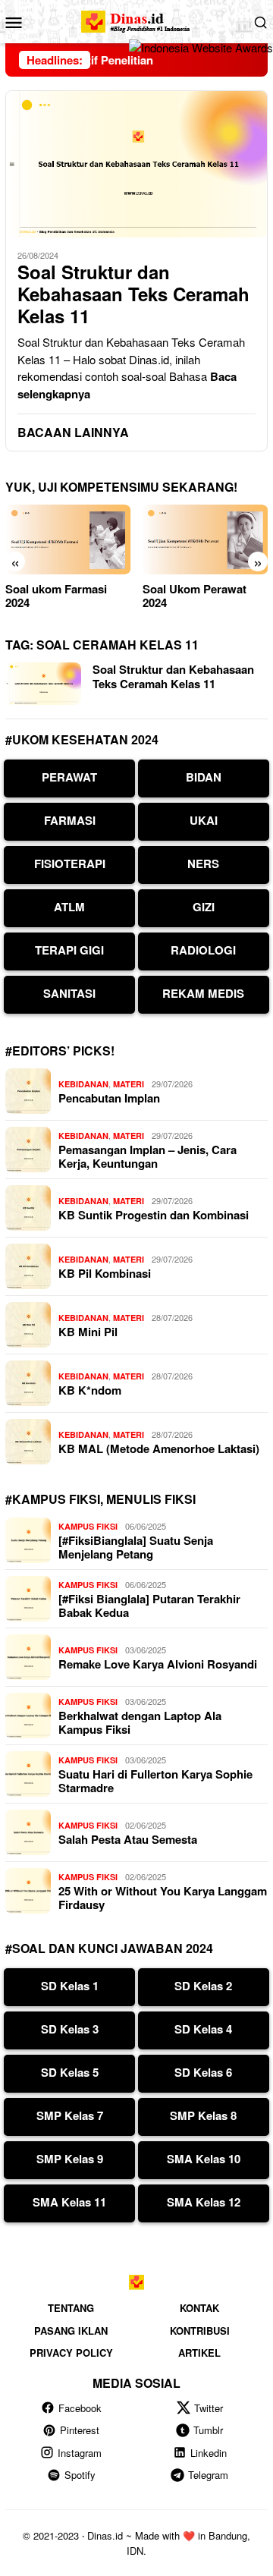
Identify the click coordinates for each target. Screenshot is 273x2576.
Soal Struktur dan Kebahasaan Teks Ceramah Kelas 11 (133, 294)
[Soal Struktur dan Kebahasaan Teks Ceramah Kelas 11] (136, 164)
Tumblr (208, 2430)
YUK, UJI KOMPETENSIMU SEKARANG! (121, 487)
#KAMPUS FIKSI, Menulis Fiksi (100, 1499)
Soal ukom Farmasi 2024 (56, 596)
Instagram (80, 2453)
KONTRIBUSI (200, 2331)
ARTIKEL (199, 2353)
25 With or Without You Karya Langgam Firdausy (163, 1898)
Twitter (209, 2408)
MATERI (129, 1084)
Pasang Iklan (71, 2331)
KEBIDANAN (83, 1084)
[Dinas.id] (136, 19)
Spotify (80, 2475)
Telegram (208, 2475)
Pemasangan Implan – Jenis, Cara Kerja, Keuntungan (147, 1156)
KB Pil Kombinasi (105, 1273)
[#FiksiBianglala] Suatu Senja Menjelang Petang (136, 1547)
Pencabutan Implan (109, 1098)
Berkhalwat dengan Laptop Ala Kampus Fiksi (140, 1722)
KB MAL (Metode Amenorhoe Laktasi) (159, 1448)
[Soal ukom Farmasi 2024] (68, 540)
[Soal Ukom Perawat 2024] (206, 540)
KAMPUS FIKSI (88, 1526)
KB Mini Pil (88, 1332)
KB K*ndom (90, 1390)
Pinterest (80, 2430)
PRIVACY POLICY (71, 2353)
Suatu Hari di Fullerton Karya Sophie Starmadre (155, 1781)
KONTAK (199, 2308)
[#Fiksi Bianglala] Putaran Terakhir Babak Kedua (149, 1606)
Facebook (80, 2408)
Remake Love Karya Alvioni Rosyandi (158, 1664)
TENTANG (71, 2308)
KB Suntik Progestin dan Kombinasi (154, 1215)
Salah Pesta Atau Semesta (128, 1839)
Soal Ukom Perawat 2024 (195, 596)
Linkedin (209, 2453)
